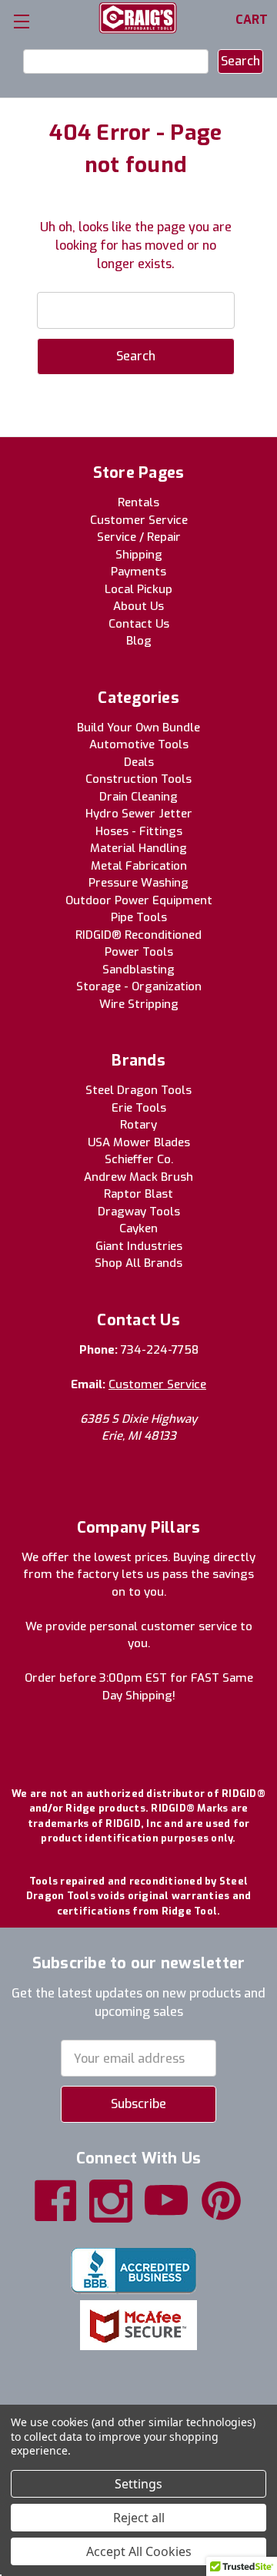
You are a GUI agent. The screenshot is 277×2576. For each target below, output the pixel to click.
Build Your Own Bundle (138, 728)
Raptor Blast (138, 1194)
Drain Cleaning (138, 797)
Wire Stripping (139, 1004)
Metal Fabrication (139, 866)
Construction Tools (138, 779)
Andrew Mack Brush (138, 1177)
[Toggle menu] (21, 21)
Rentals (138, 502)
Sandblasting (138, 970)
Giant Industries (139, 1246)
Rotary (138, 1125)
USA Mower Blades (139, 1142)
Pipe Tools (139, 917)
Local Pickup (138, 589)
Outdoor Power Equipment (139, 900)
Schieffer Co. (139, 1159)
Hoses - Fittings (139, 831)
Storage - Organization (139, 986)
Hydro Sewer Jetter (139, 814)
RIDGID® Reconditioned (138, 935)
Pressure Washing (138, 883)
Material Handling (138, 848)
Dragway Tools (139, 1212)
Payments (138, 572)
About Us (138, 606)
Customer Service (139, 520)
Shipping (139, 555)
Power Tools (139, 952)
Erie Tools (139, 1108)
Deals (139, 762)
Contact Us (139, 624)
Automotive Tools (139, 744)
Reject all (139, 2518)
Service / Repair (139, 537)
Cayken (138, 1228)
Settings (138, 2484)
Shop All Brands (138, 1263)
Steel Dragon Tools (138, 1090)
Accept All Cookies (139, 2551)
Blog (139, 641)
